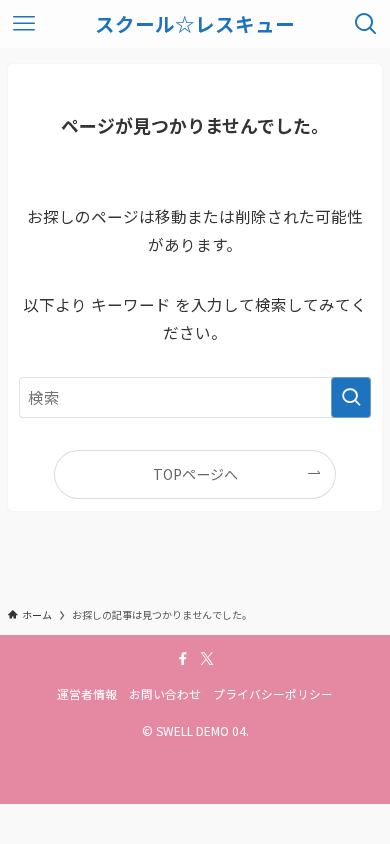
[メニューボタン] (24, 24)
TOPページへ (195, 474)
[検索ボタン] (366, 24)
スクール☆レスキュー (195, 24)
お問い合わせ (165, 693)
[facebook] (183, 659)
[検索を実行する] (351, 397)
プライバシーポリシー (273, 693)
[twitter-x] (207, 659)
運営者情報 (87, 693)
